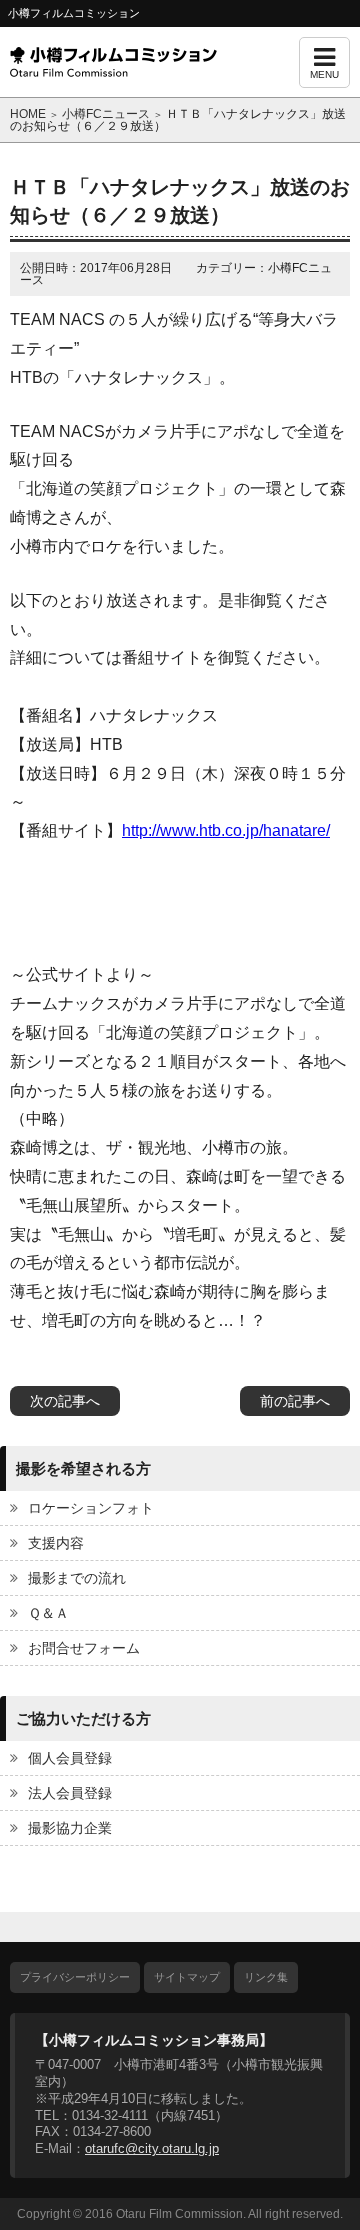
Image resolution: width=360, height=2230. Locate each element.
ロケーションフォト (91, 1508)
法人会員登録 (70, 1793)
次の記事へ (65, 1401)
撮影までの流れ (77, 1578)
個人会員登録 (70, 1758)
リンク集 (266, 1977)
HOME (28, 114)
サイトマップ (187, 1977)
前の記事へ (295, 1401)
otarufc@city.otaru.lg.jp (152, 2148)
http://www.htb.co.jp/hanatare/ (226, 830)
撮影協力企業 (70, 1828)
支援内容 (56, 1543)
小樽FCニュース (106, 114)
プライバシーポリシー (75, 1977)
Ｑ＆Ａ (48, 1613)
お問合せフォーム (84, 1648)
